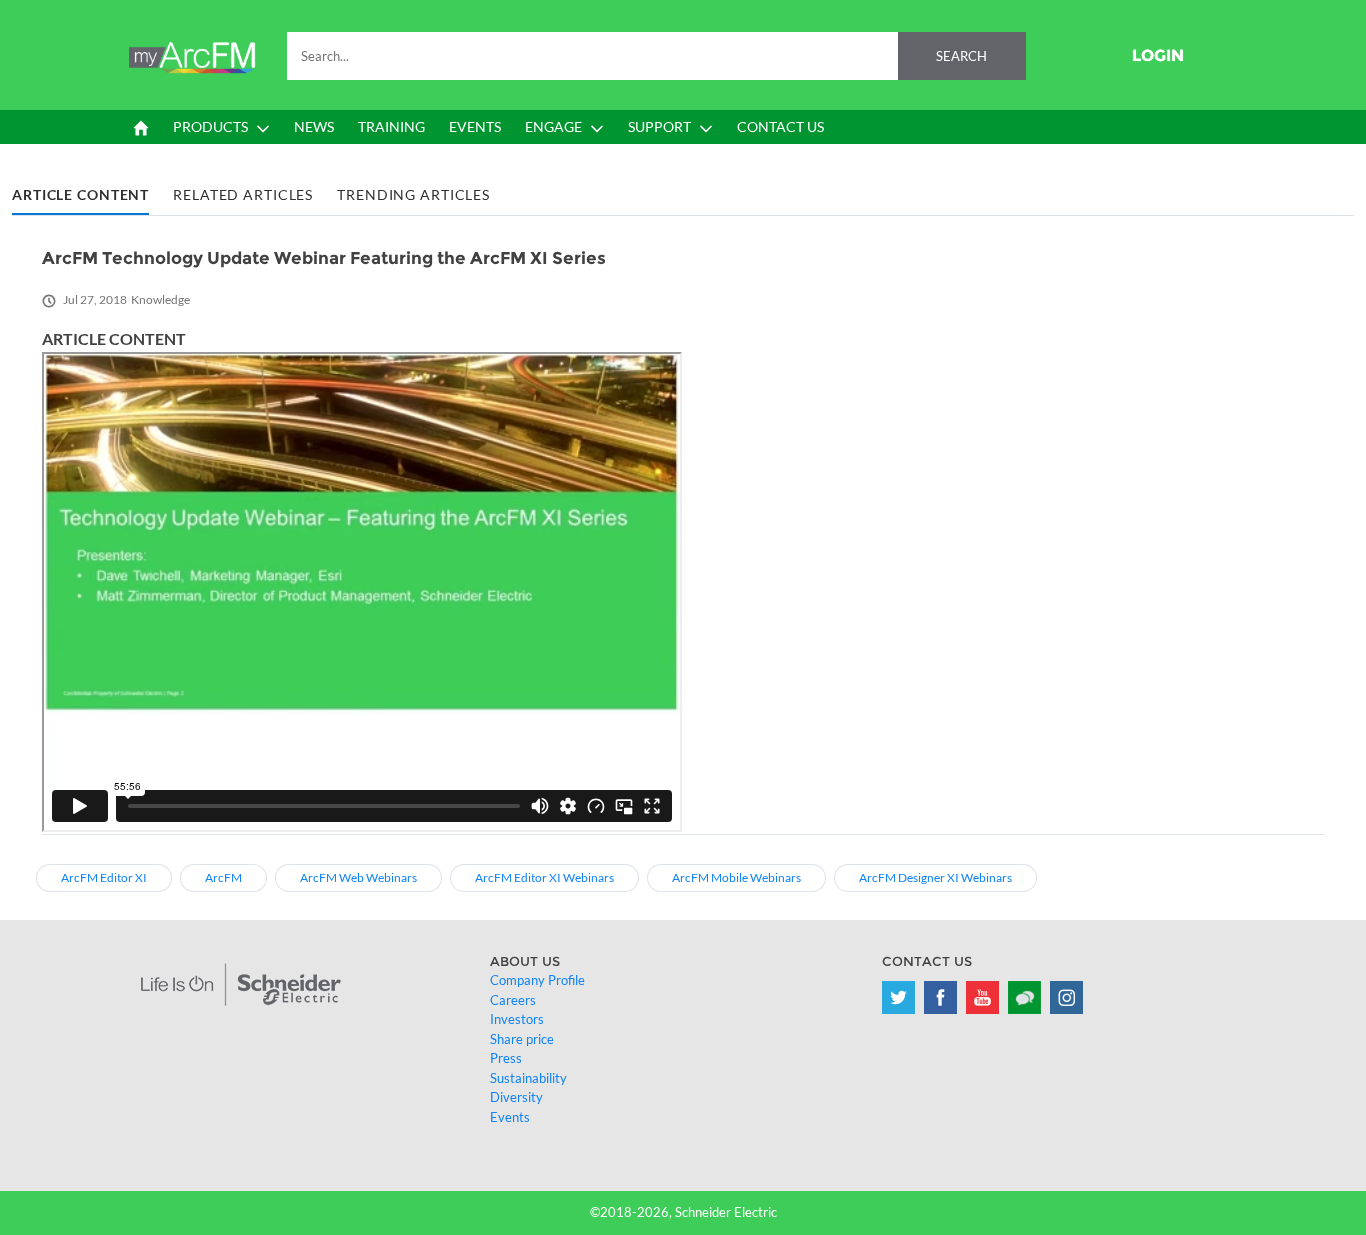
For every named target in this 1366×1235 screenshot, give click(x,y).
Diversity (516, 1097)
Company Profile (537, 980)
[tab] (80, 195)
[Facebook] (940, 997)
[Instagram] (1066, 997)
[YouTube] (982, 997)
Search (961, 56)
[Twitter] (898, 997)
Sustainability (528, 1078)
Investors (517, 1019)
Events (510, 1117)
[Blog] (1024, 997)
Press (506, 1058)
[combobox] (656, 56)
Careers (513, 1000)
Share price (522, 1039)
